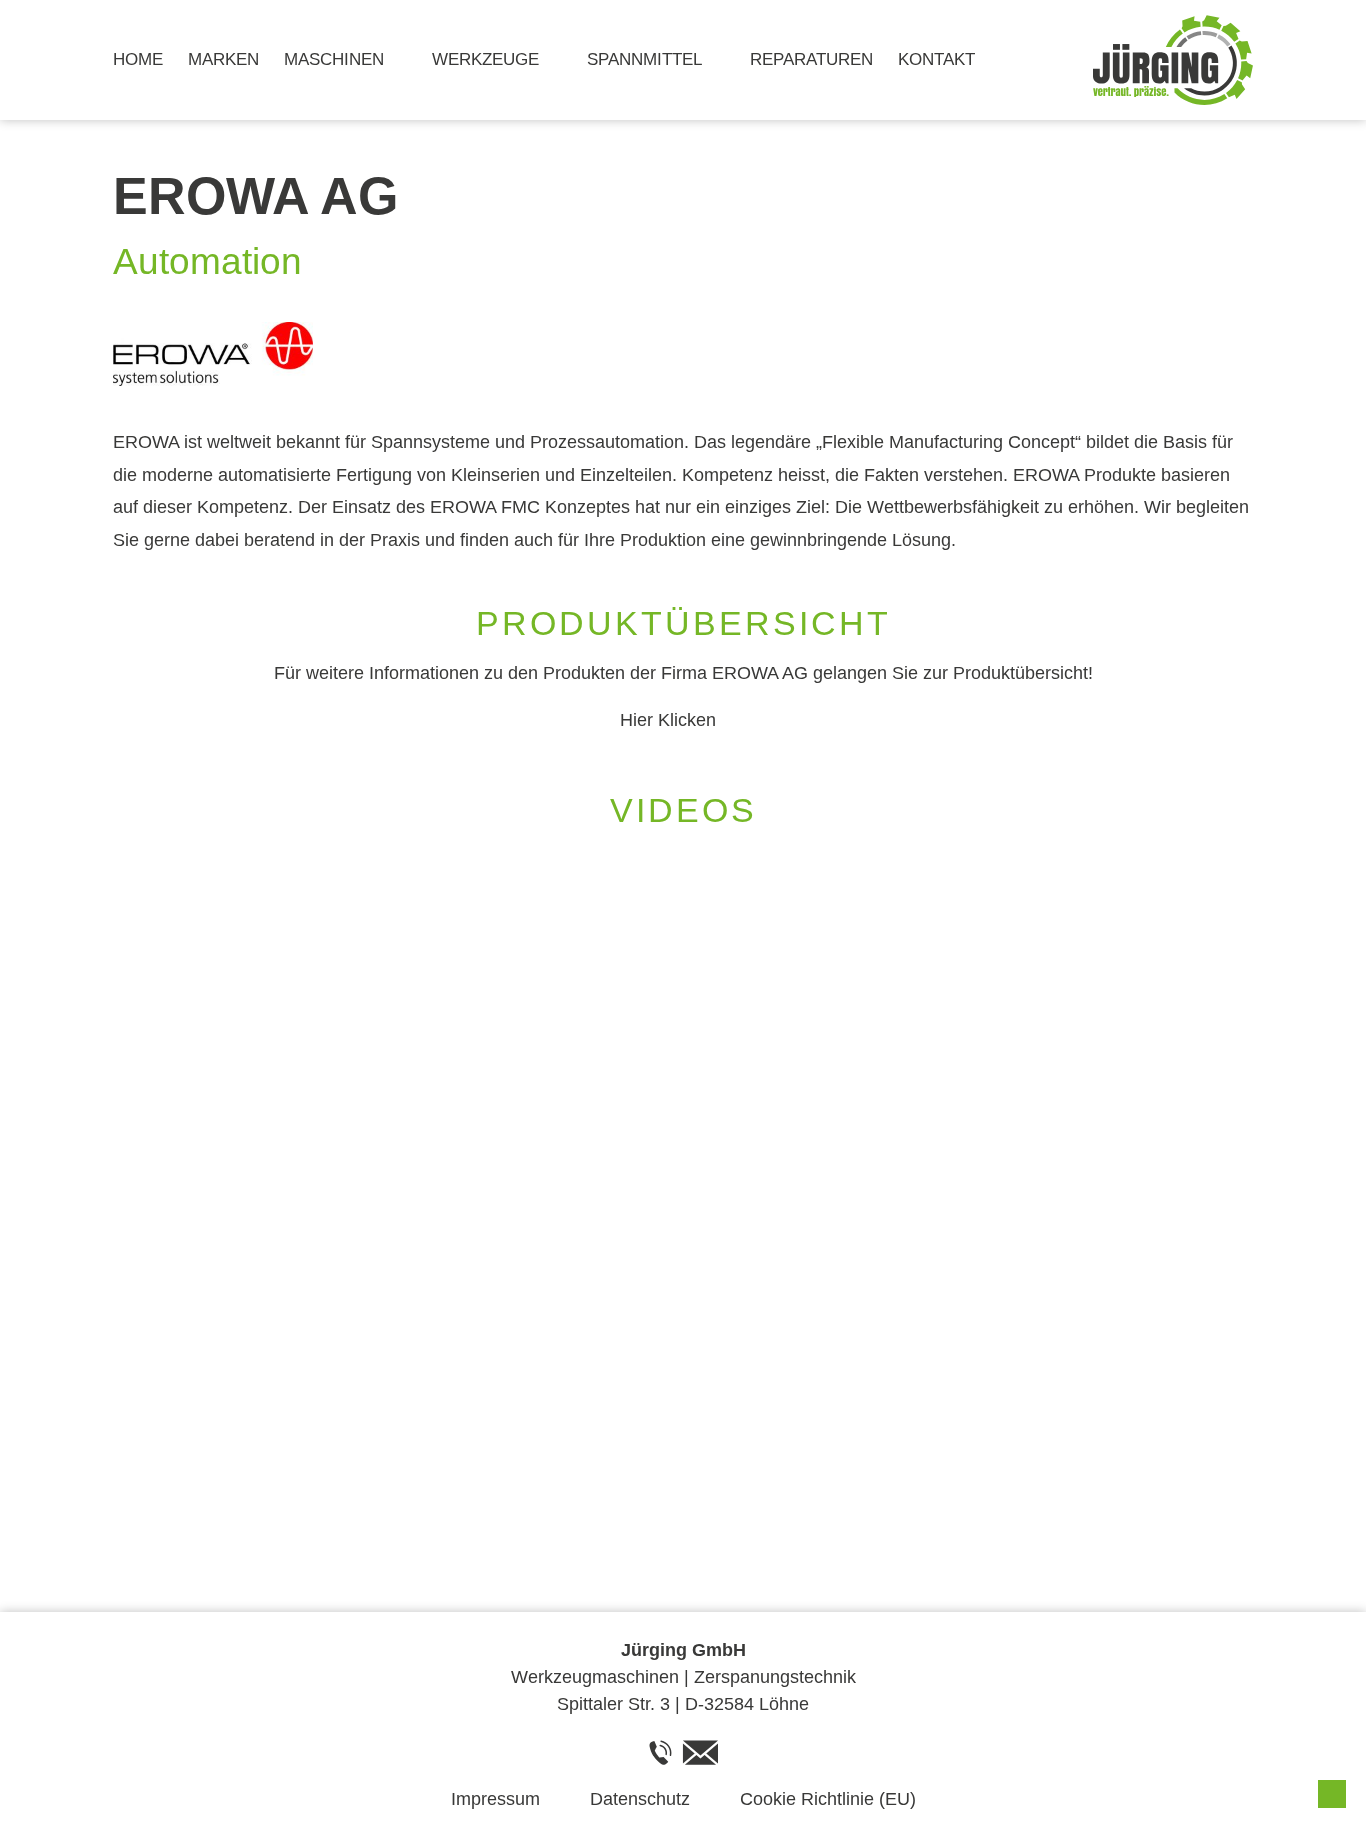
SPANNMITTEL (644, 59)
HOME (138, 59)
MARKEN (223, 59)
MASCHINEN (334, 59)
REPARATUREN (811, 59)
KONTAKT (936, 59)
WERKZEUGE (485, 59)
